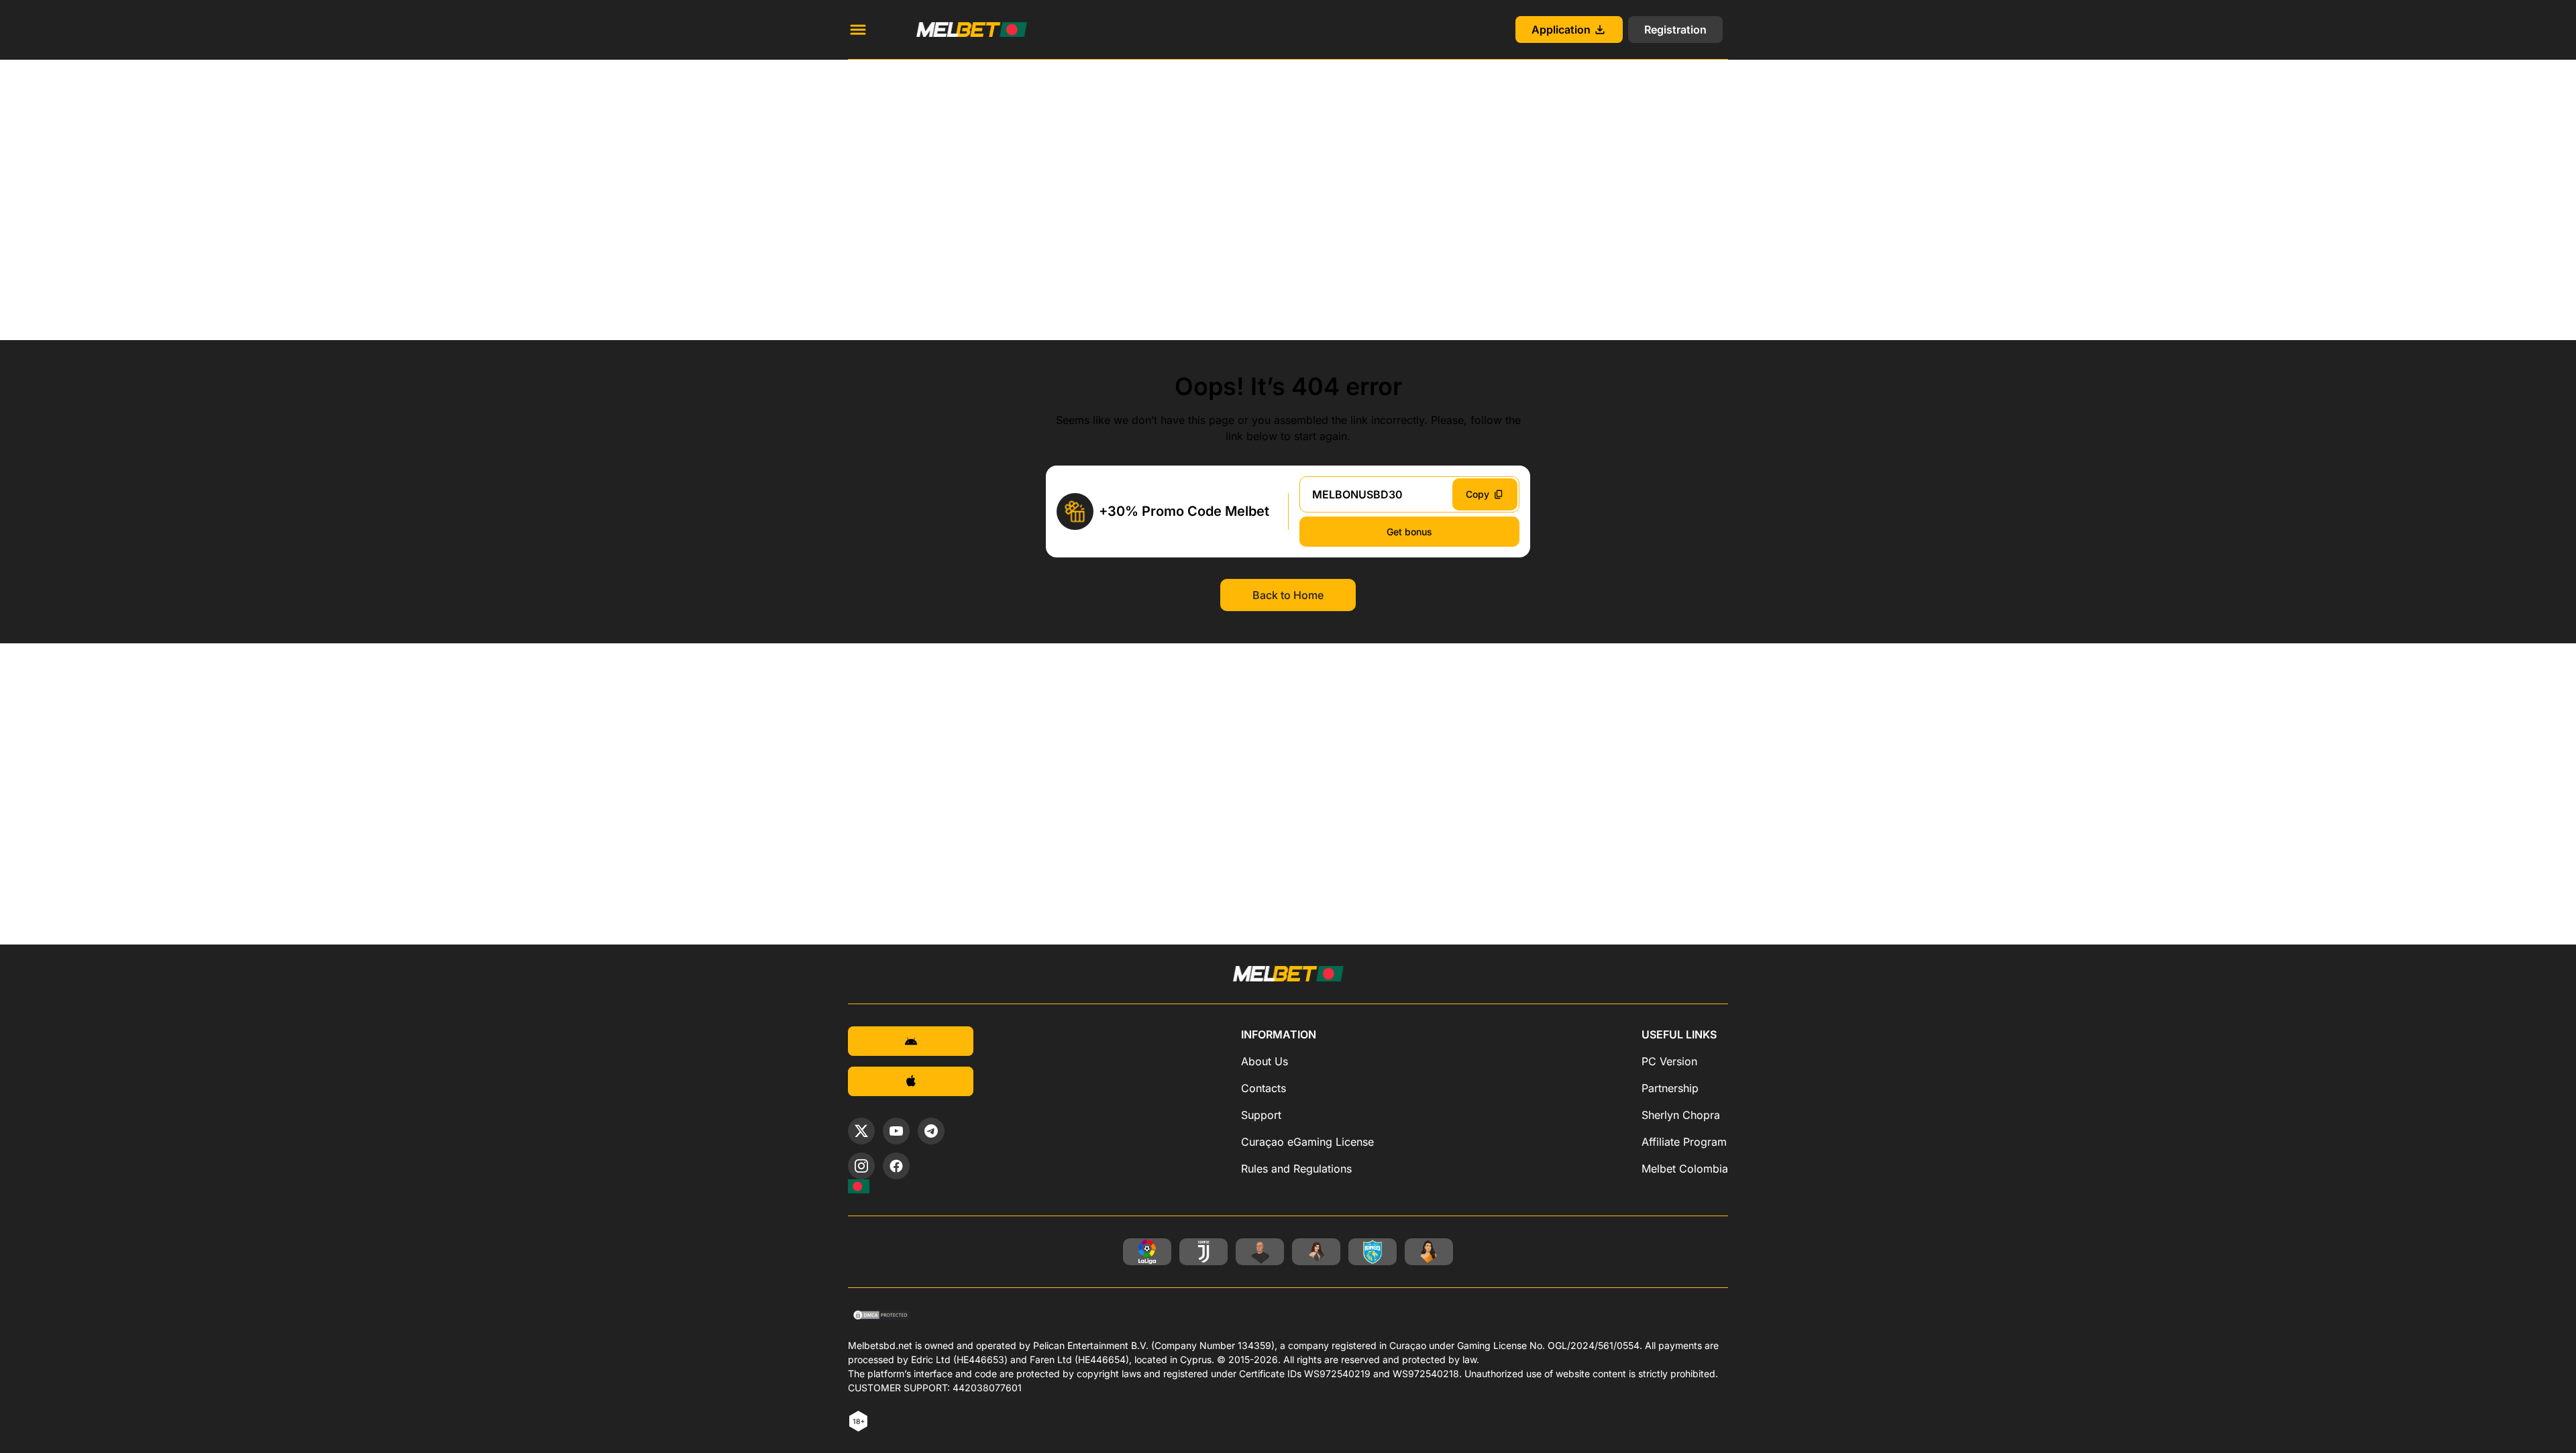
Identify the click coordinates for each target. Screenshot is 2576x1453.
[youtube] (896, 1131)
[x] (861, 1131)
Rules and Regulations (1296, 1169)
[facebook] (896, 1166)
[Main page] (956, 30)
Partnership (1670, 1088)
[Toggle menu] (858, 30)
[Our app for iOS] (911, 1081)
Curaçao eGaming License (1307, 1142)
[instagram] (861, 1166)
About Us (1265, 1061)
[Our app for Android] (911, 1041)
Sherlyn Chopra (1681, 1115)
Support (1261, 1115)
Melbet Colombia (1685, 1169)
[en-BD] (859, 1186)
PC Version (1669, 1061)
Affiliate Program (1684, 1142)
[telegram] (931, 1131)
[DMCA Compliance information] (882, 1316)
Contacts (1264, 1088)
